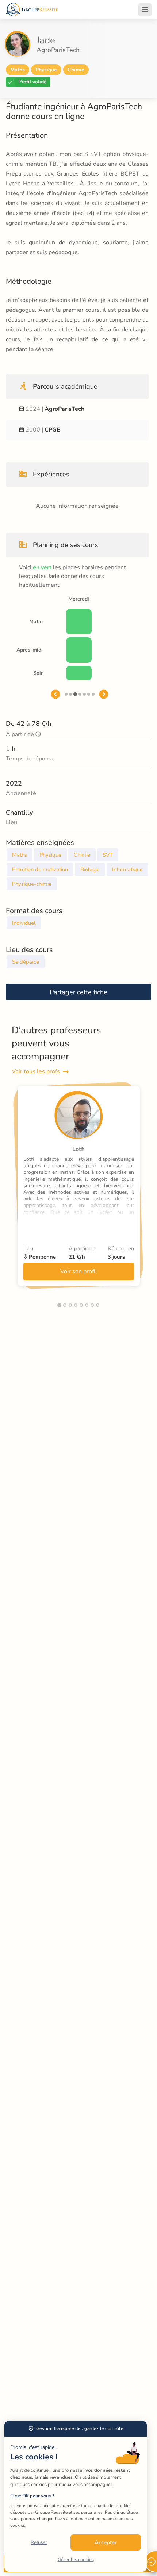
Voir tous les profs (36, 1071)
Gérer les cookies (76, 2560)
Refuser (39, 2542)
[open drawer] (145, 9)
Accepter (106, 2542)
